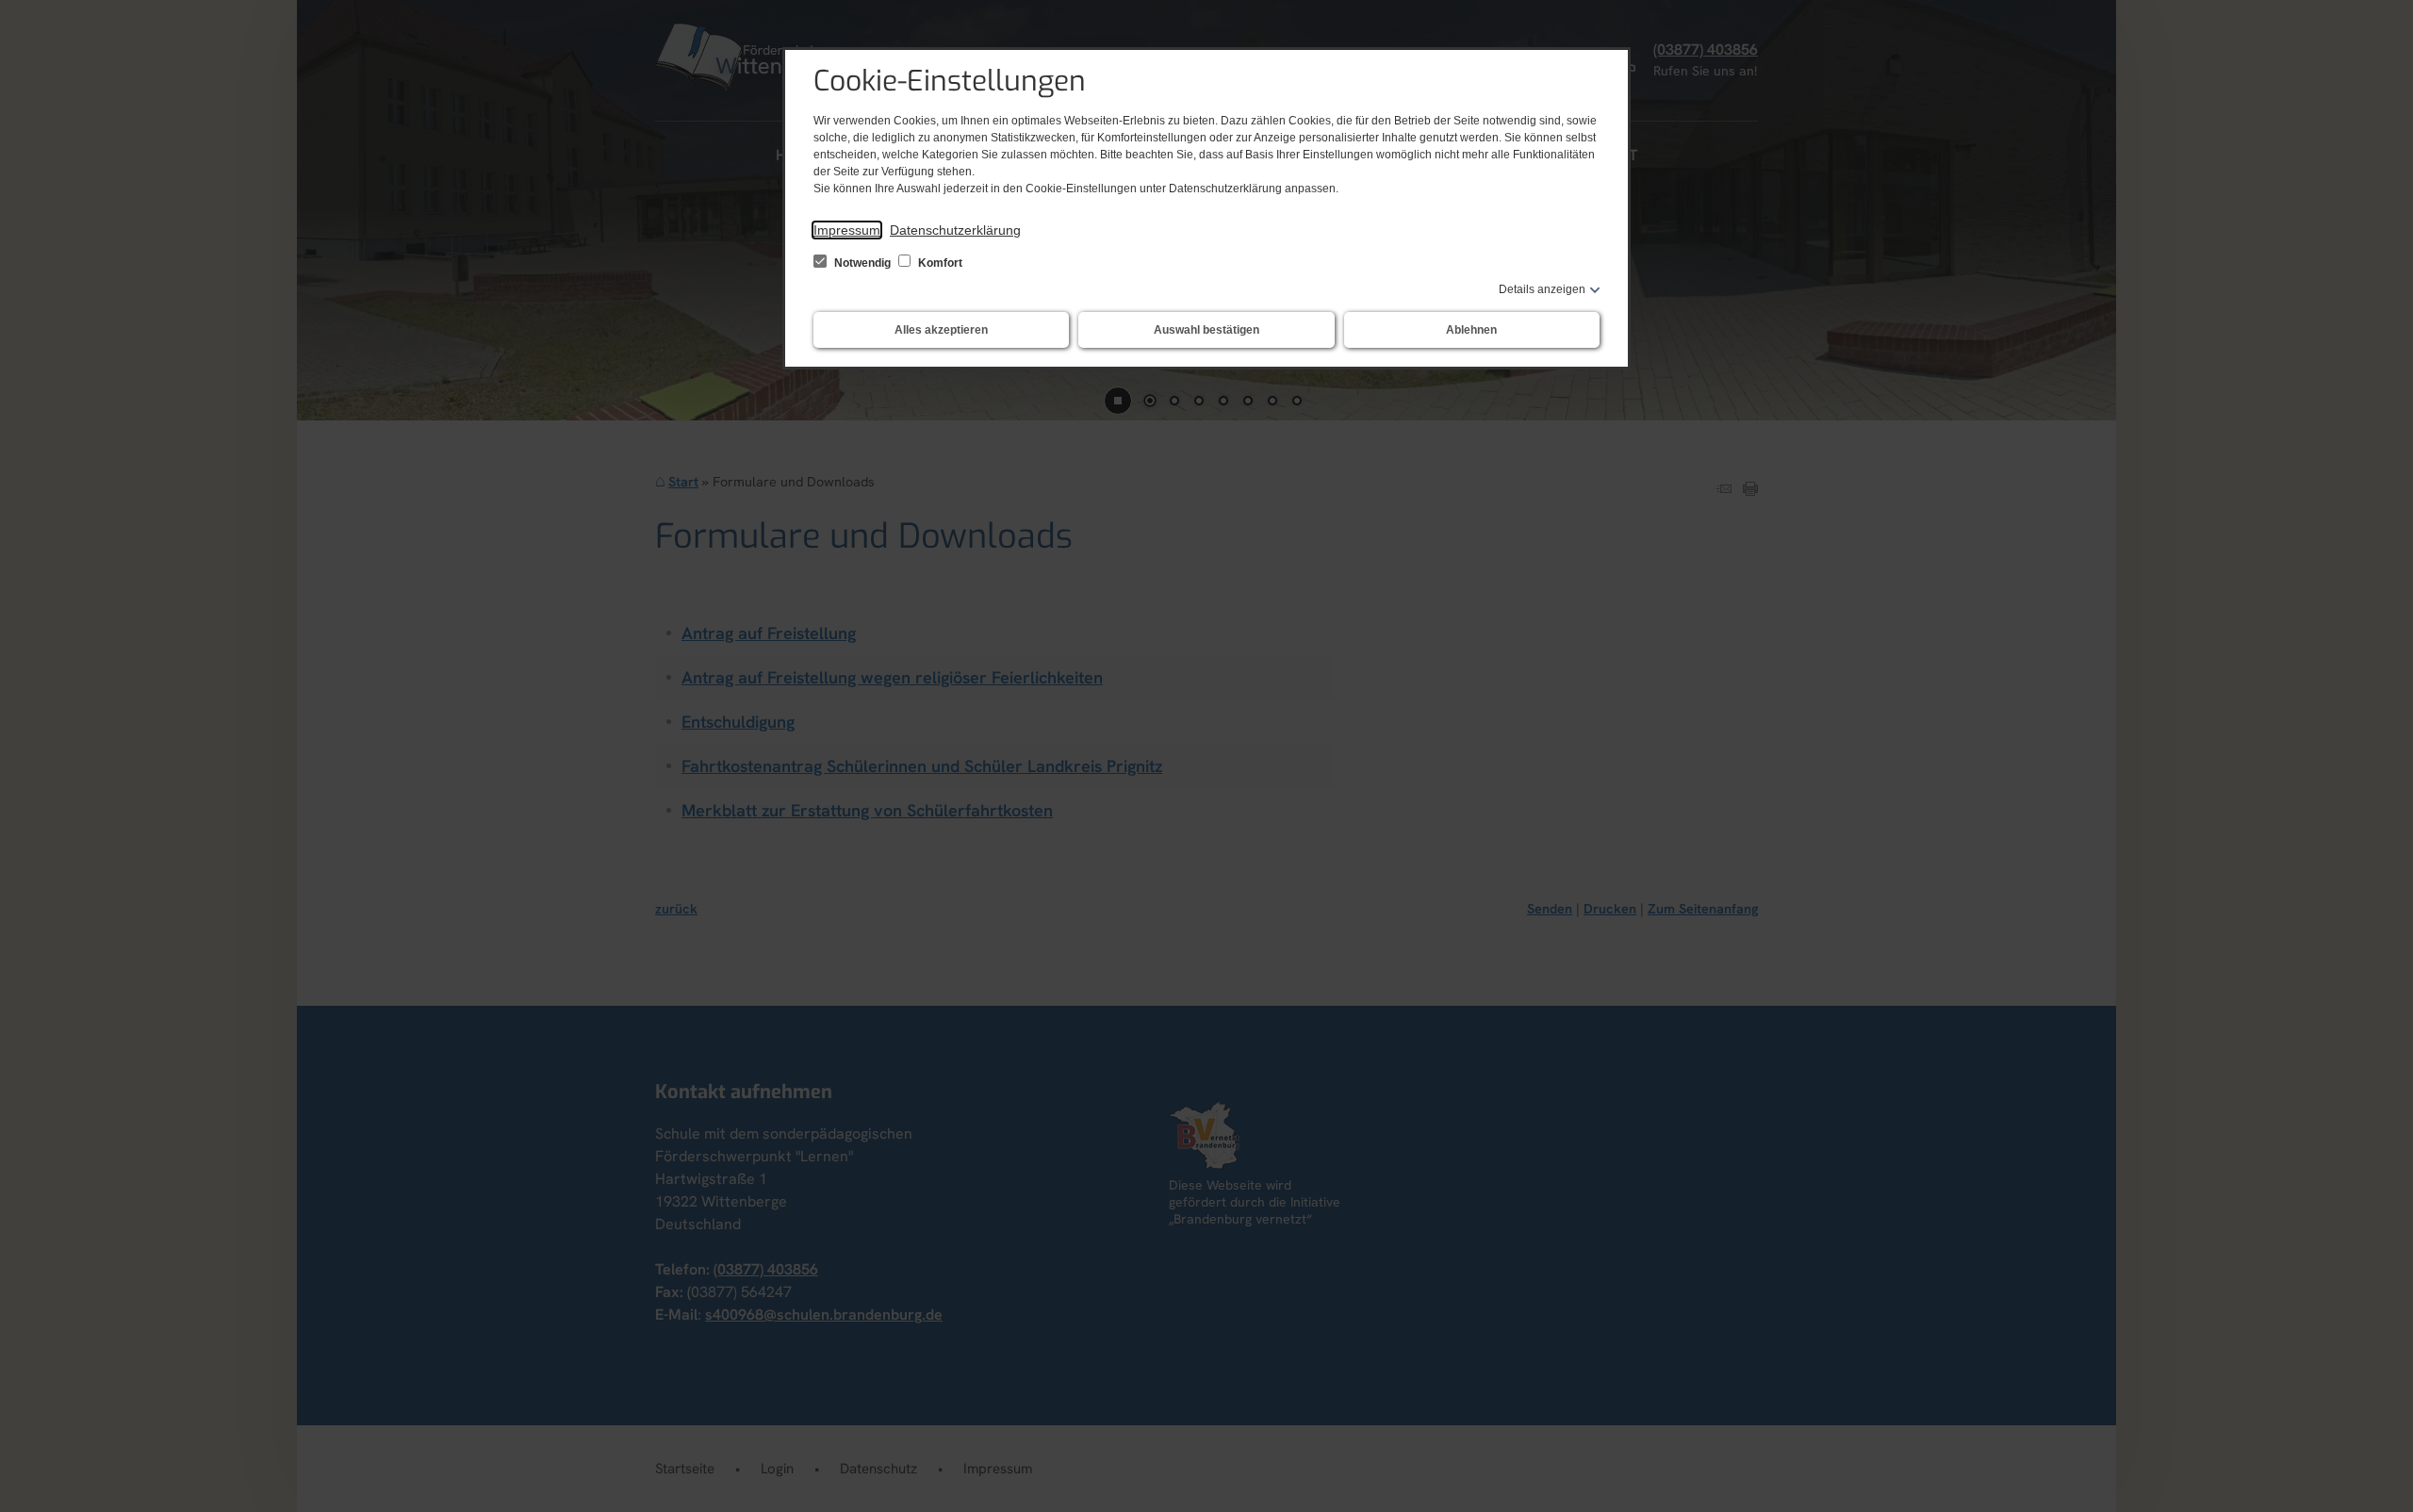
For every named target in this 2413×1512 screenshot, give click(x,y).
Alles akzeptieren (941, 330)
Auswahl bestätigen (1206, 330)
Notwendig (862, 263)
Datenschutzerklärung (955, 230)
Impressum (847, 230)
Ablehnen (1471, 330)
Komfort (939, 263)
